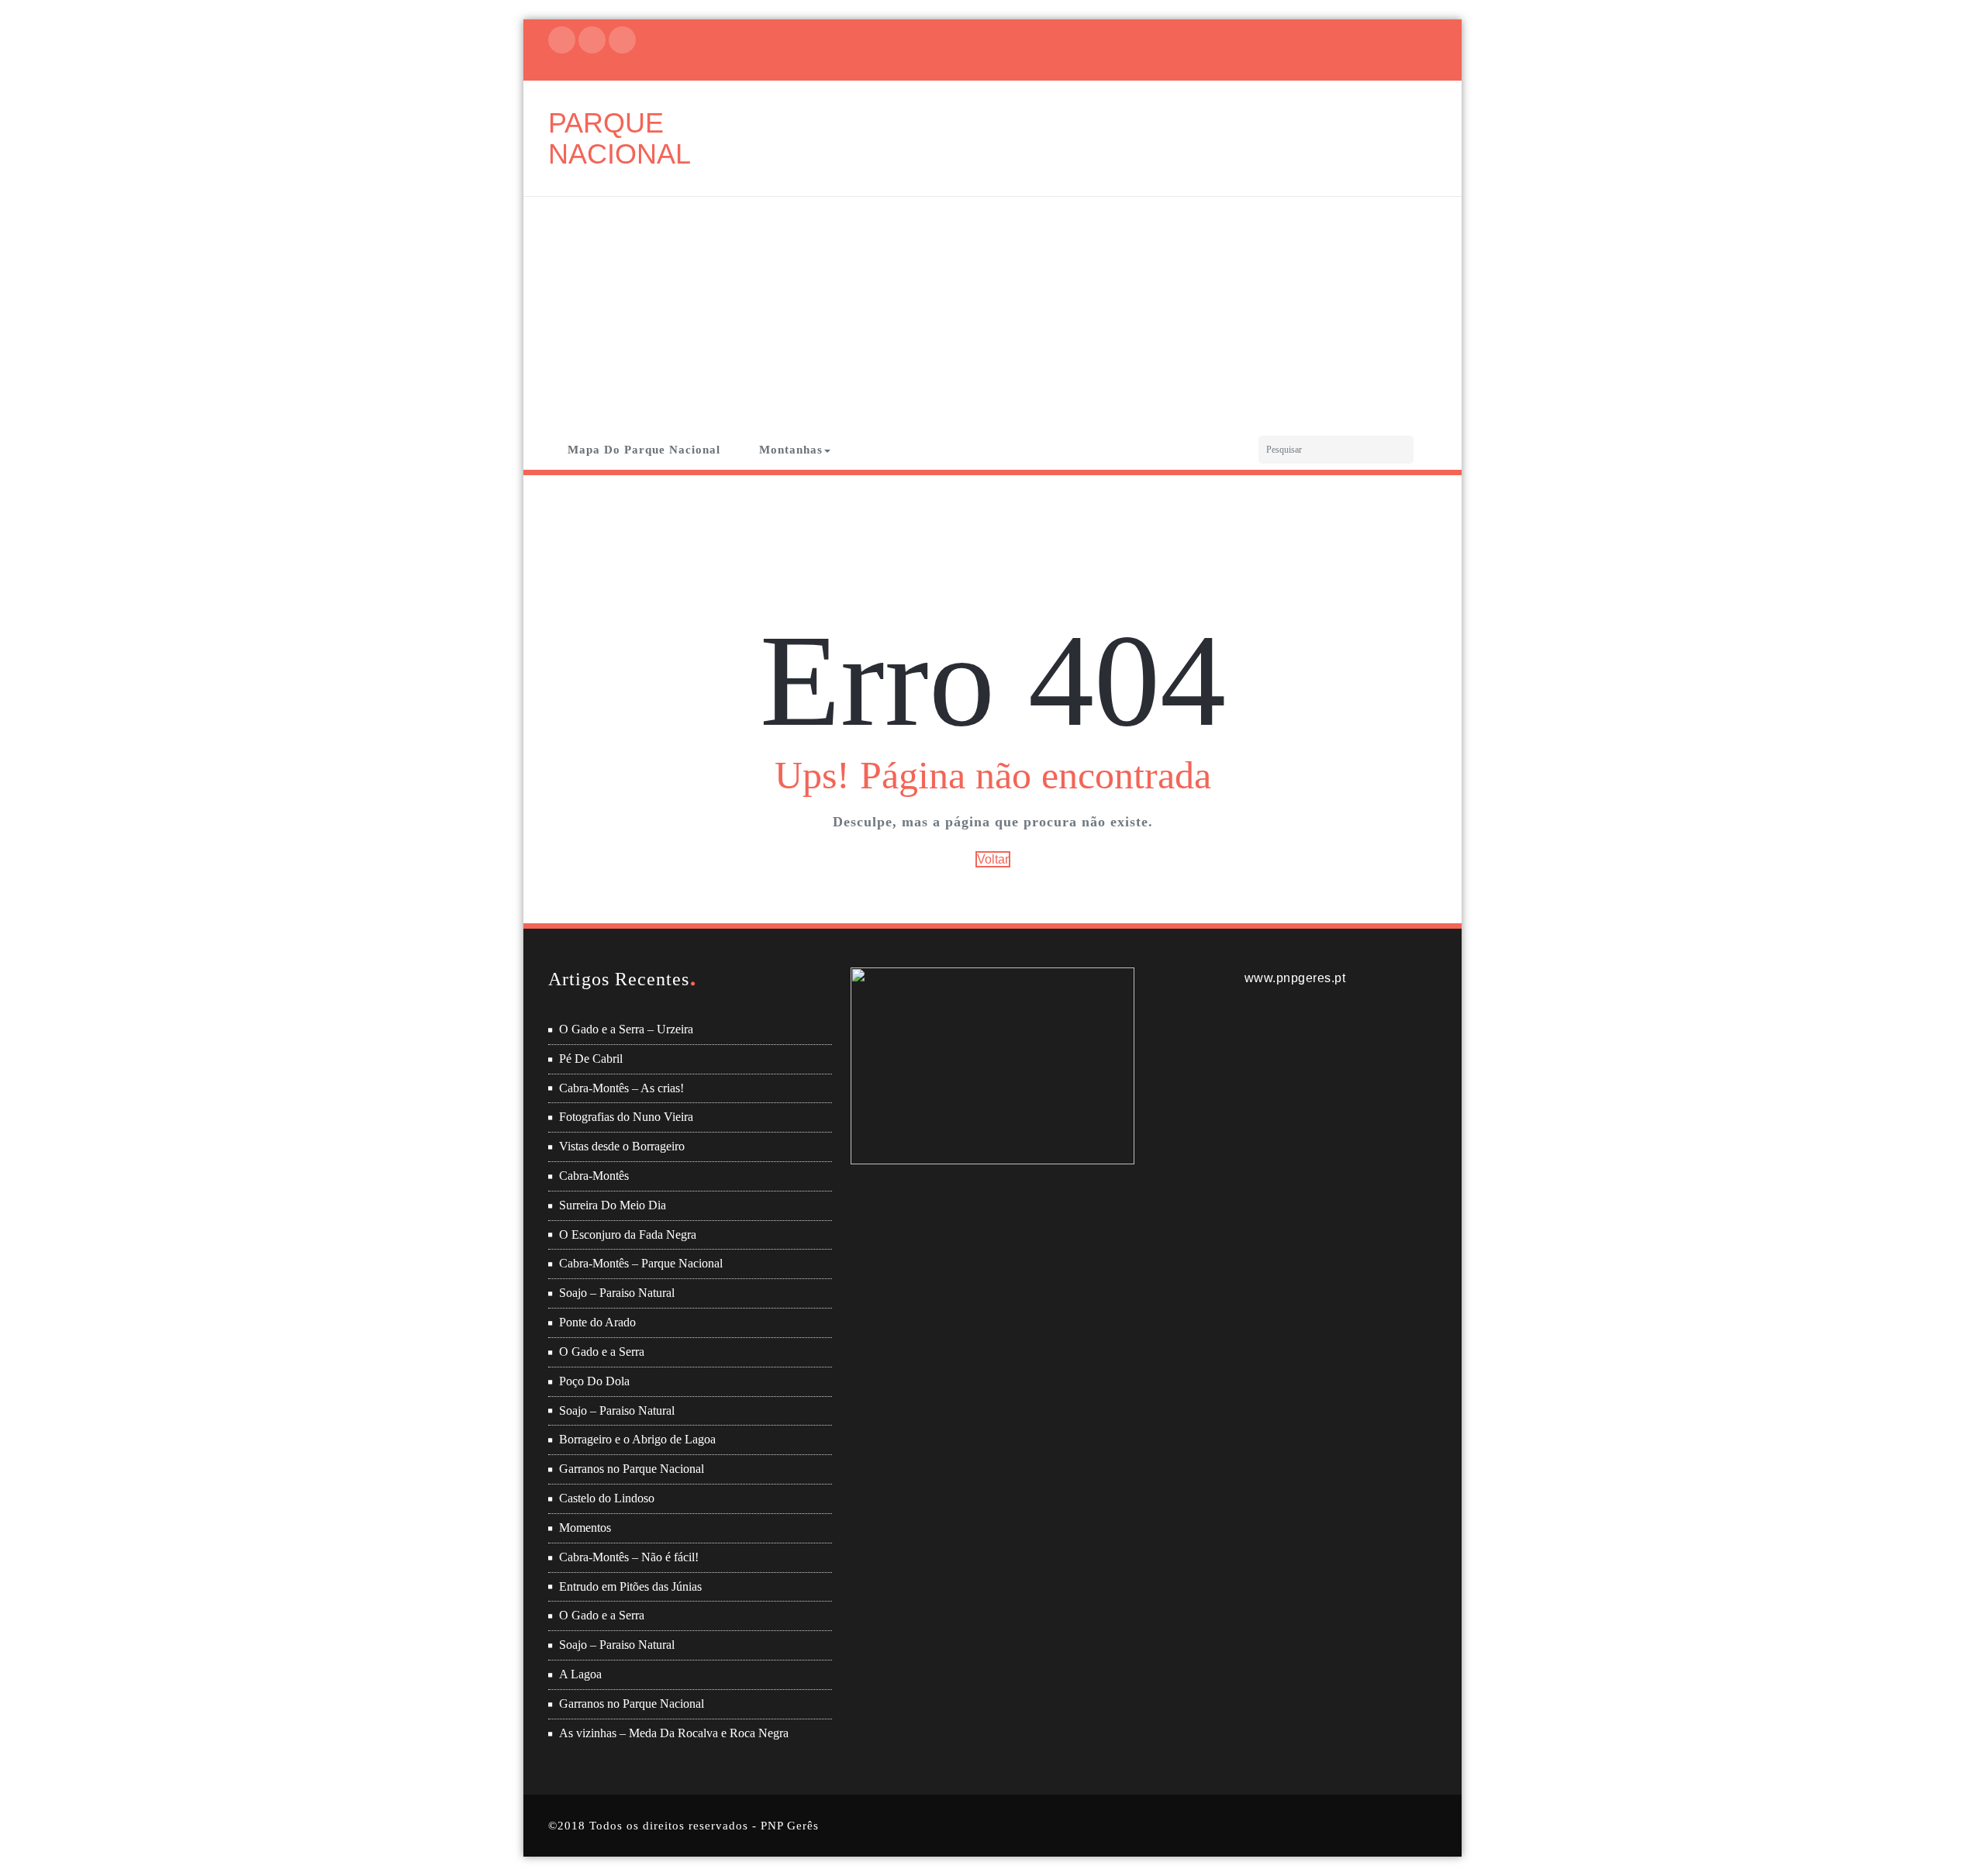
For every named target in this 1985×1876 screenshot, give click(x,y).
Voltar (993, 859)
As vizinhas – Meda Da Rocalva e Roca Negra (674, 1733)
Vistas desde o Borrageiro (622, 1146)
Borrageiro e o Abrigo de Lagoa (637, 1439)
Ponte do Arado (597, 1322)
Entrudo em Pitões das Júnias (630, 1586)
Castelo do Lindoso (607, 1498)
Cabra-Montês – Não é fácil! (629, 1557)
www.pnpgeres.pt (1295, 978)
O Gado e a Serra (602, 1352)
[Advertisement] (992, 313)
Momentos (585, 1528)
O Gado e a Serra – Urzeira (626, 1029)
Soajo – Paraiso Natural (617, 1293)
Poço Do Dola (594, 1381)
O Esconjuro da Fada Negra (628, 1235)
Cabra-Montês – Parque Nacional (641, 1263)
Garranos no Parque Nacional (632, 1469)
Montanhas (791, 450)
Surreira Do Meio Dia (613, 1205)
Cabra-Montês (594, 1176)
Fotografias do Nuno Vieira (626, 1117)
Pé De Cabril (591, 1059)
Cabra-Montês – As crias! (621, 1088)
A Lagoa (580, 1674)
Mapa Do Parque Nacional (644, 450)
